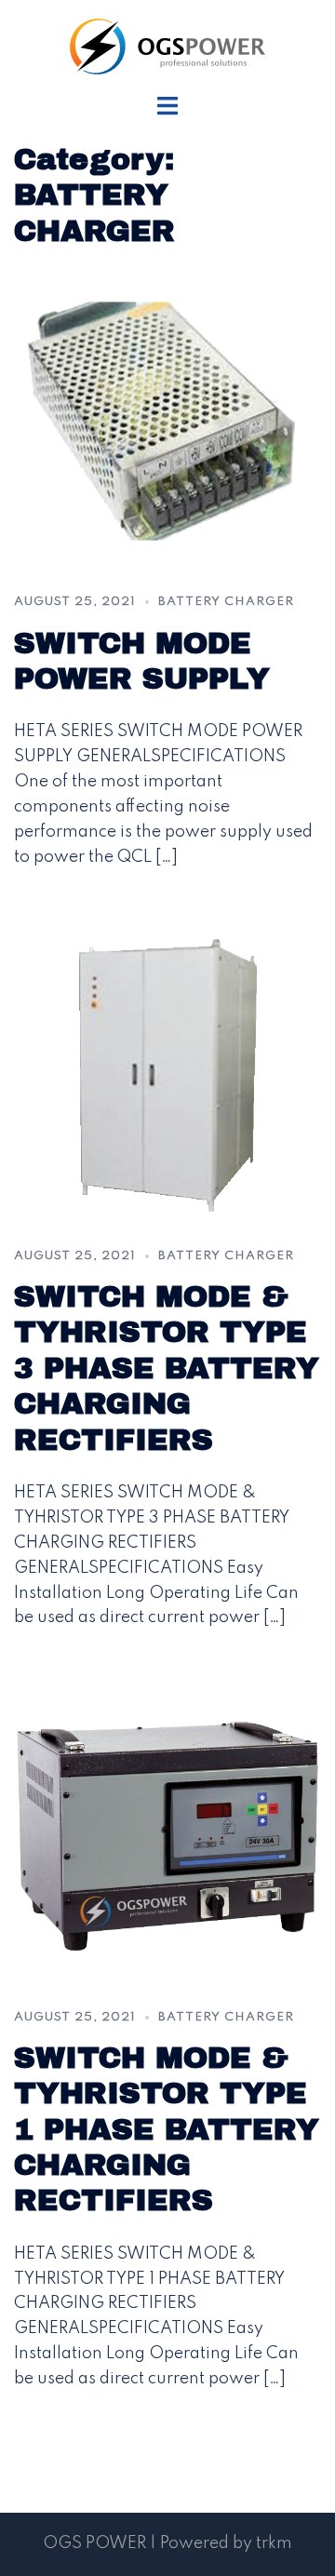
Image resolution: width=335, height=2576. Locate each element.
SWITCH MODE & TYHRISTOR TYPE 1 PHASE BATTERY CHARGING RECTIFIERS (167, 2130)
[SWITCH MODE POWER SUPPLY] (167, 421)
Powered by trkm (226, 2543)
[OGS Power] (167, 46)
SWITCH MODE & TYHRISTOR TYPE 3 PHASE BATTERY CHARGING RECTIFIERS (167, 1368)
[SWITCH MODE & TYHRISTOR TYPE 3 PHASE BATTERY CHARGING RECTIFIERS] (167, 1074)
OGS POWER (94, 2543)
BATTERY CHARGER (226, 602)
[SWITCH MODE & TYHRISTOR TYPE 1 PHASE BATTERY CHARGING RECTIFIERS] (167, 1835)
